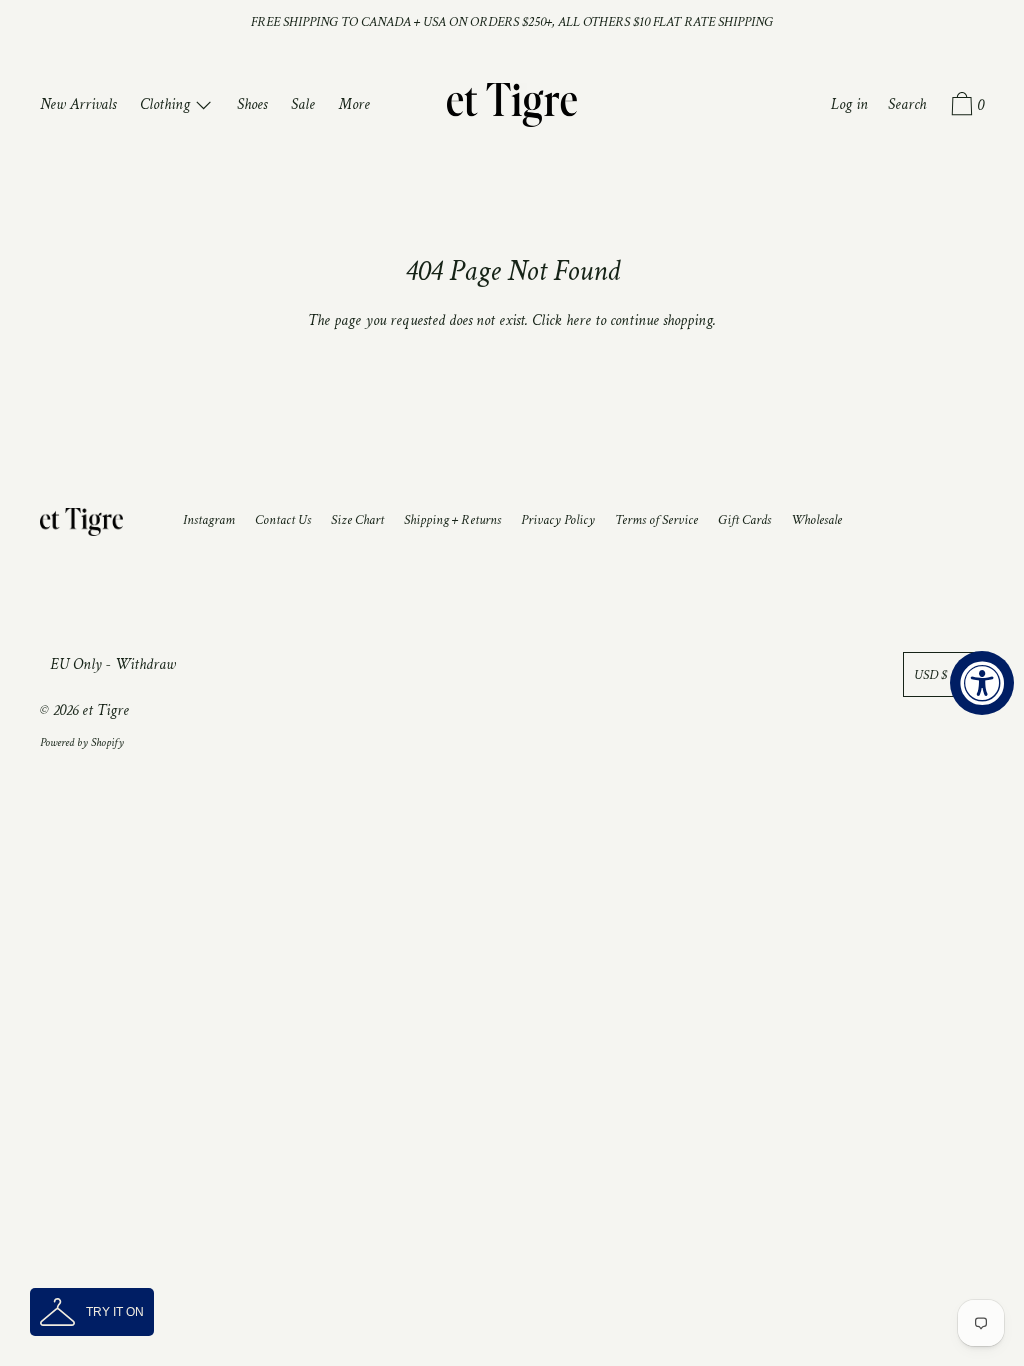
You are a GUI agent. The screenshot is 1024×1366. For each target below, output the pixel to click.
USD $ (930, 674)
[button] (92, 1312)
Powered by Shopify (82, 742)
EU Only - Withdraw (113, 664)
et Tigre (105, 710)
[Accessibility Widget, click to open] (982, 683)
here (578, 320)
